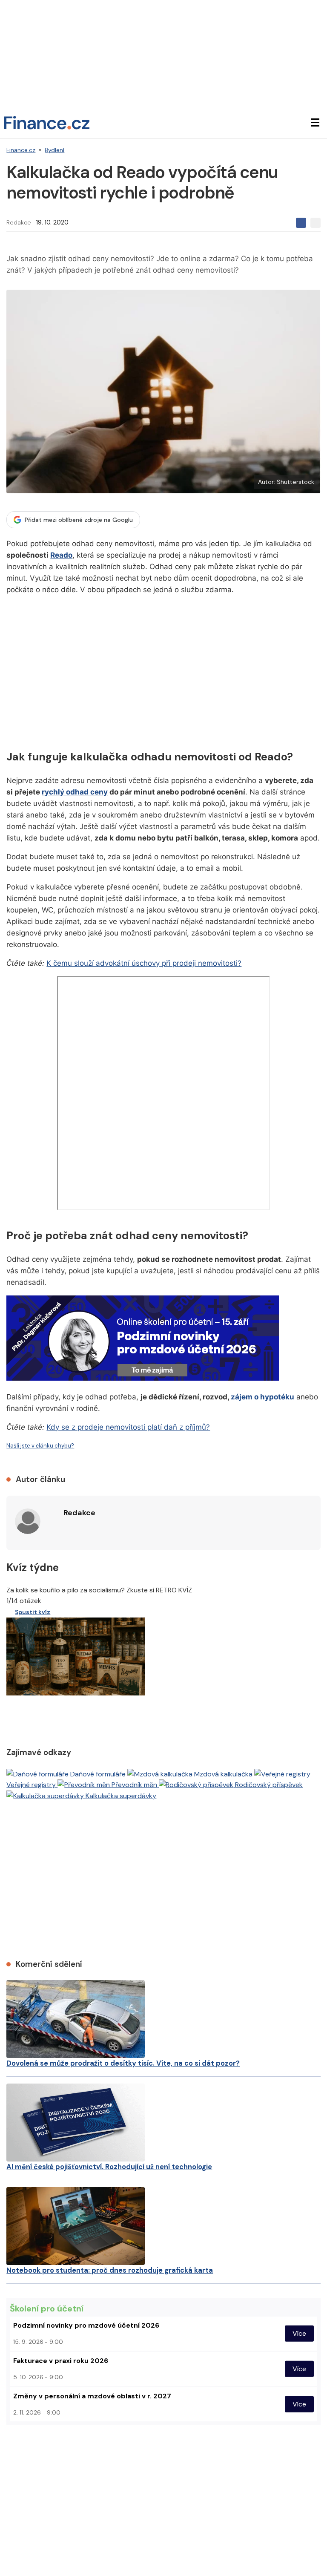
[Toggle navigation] (315, 123)
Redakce (19, 222)
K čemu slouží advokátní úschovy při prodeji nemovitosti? (144, 963)
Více (299, 2333)
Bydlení (54, 150)
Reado (61, 555)
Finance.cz (21, 150)
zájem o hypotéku (262, 1397)
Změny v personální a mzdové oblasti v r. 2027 (92, 2396)
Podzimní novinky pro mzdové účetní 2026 (86, 2325)
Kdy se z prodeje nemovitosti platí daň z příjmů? (128, 1427)
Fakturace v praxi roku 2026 (61, 2361)
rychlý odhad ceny (75, 792)
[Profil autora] (28, 1521)
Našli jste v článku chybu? (40, 1446)
